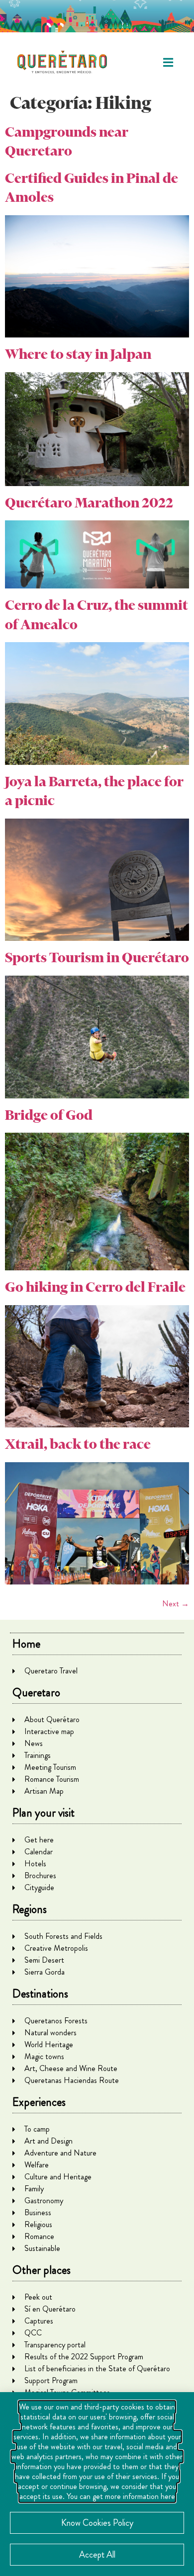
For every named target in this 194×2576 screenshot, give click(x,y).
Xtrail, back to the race (78, 1444)
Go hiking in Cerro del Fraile (95, 1287)
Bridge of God (49, 1115)
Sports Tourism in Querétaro (97, 957)
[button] (168, 62)
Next (176, 1604)
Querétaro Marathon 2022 (89, 503)
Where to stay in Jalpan (78, 354)
